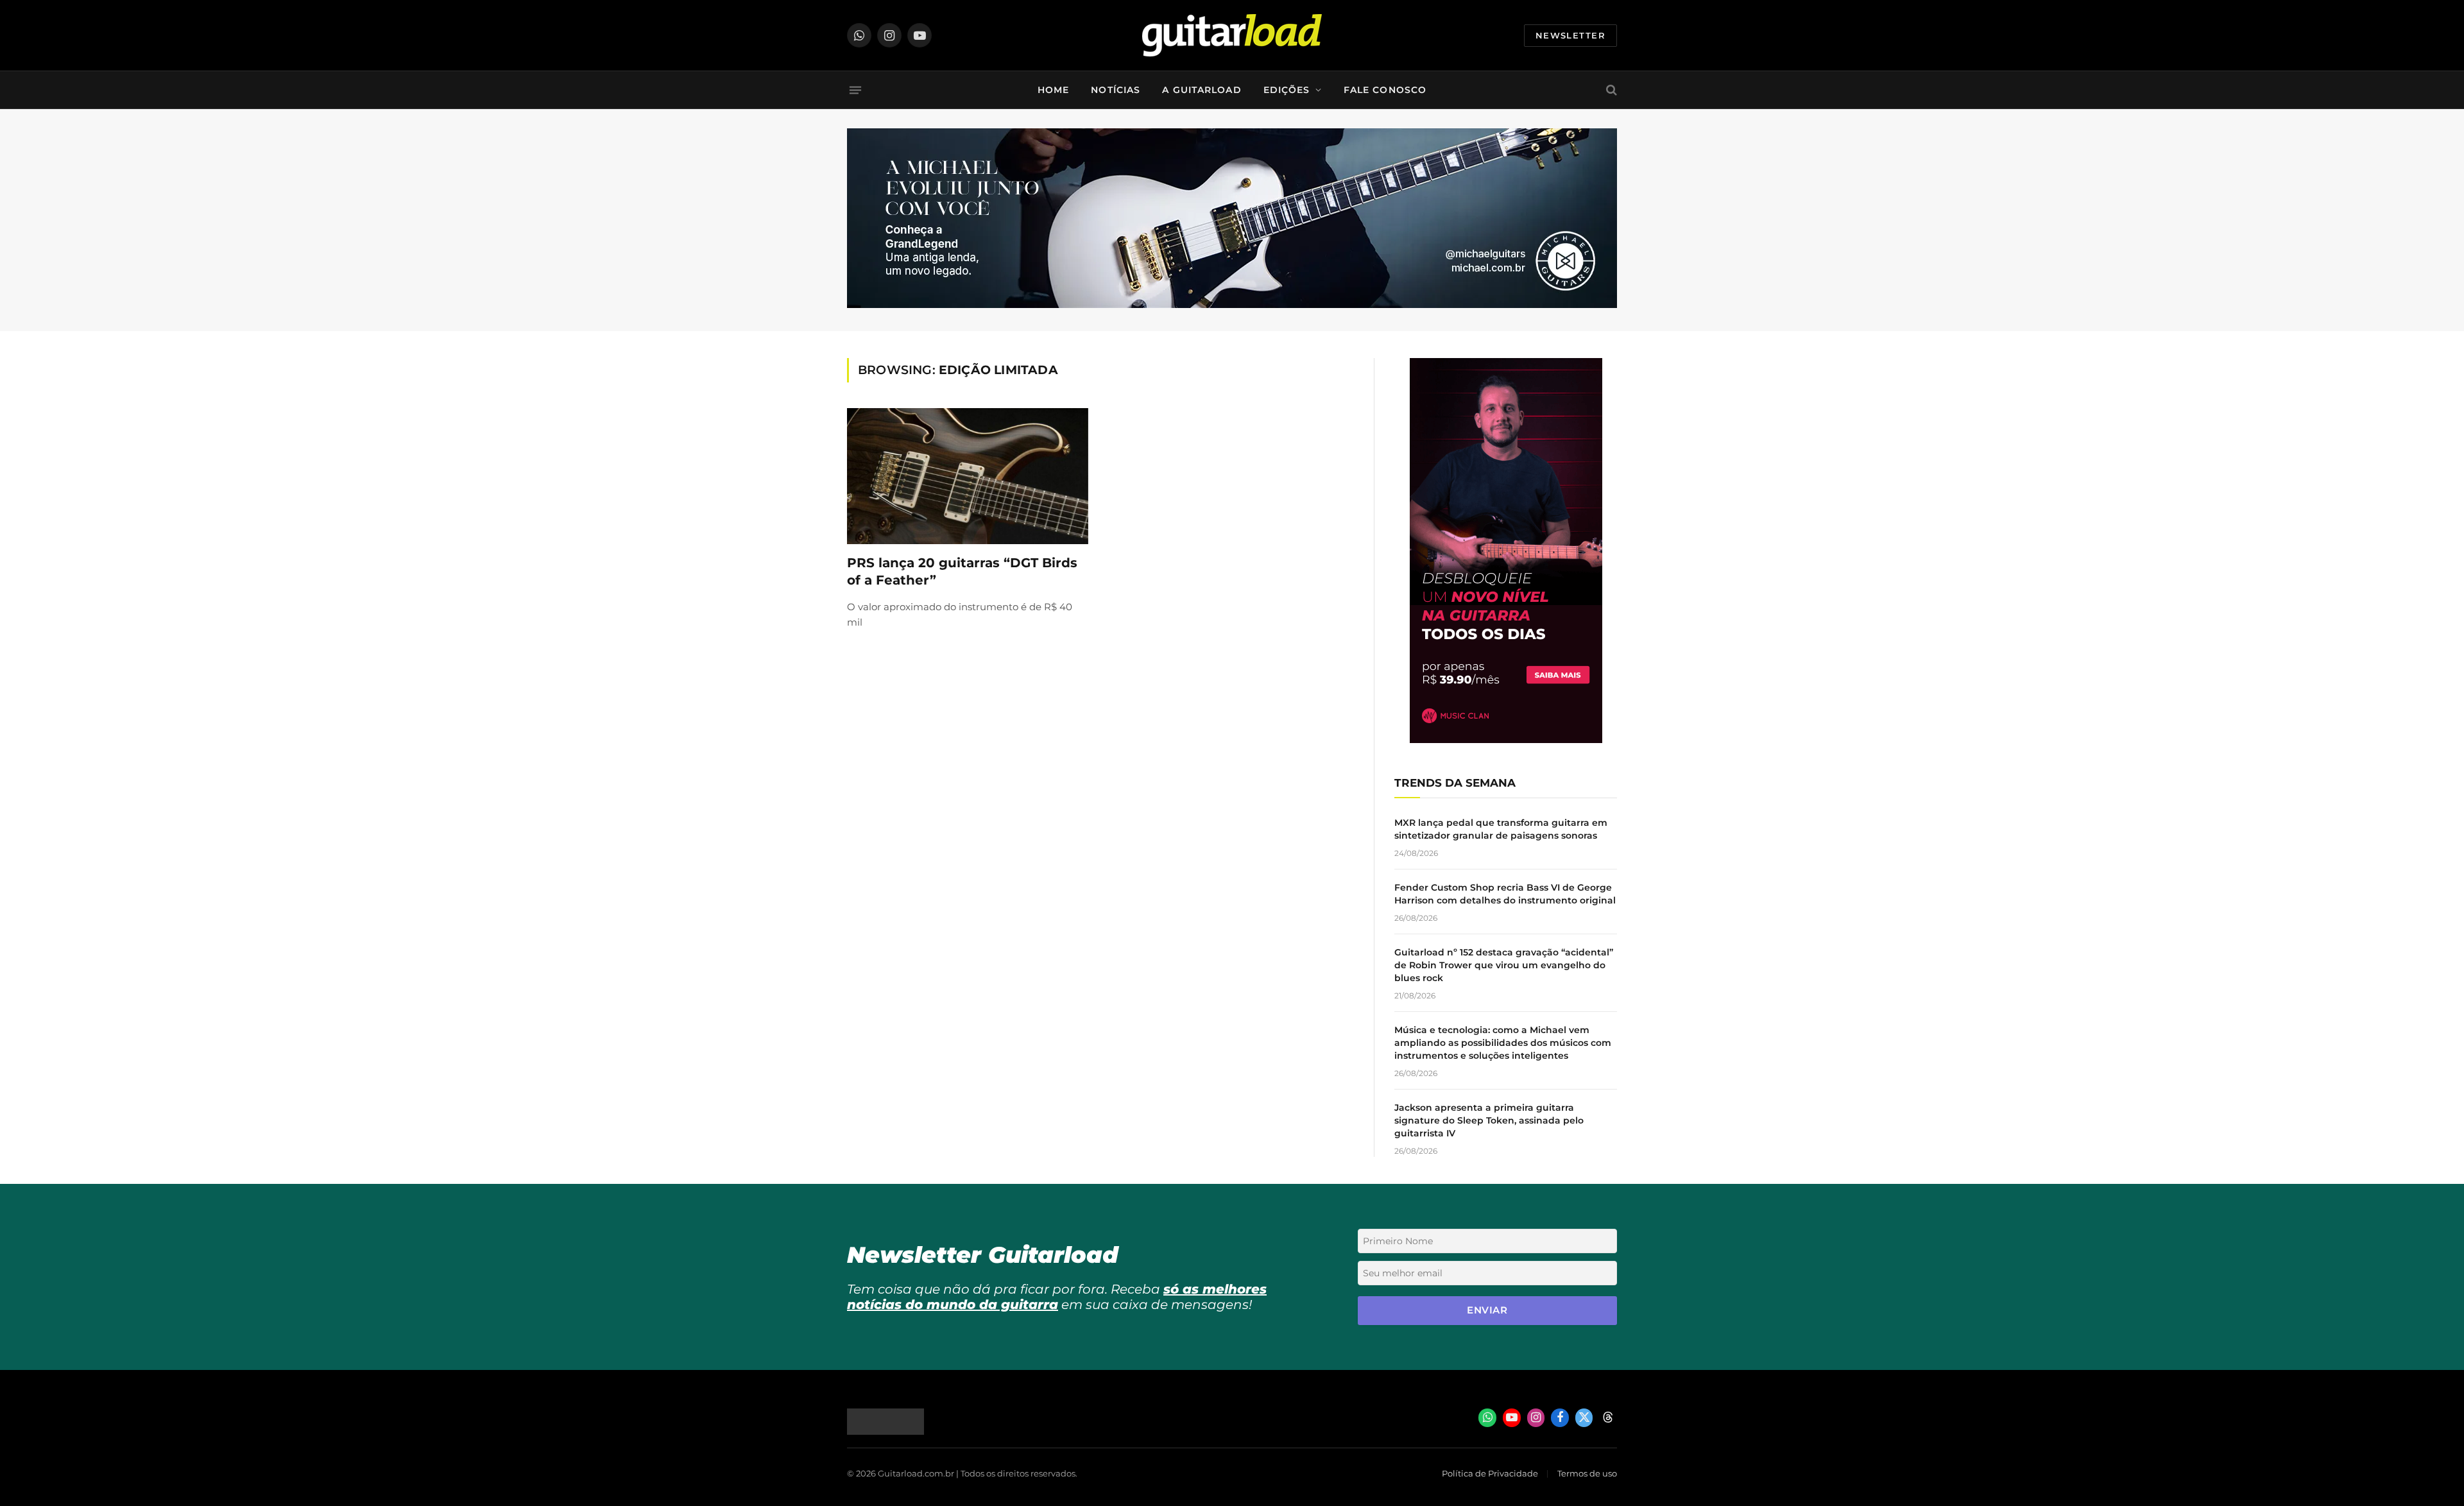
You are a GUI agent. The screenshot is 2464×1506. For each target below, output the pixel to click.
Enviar (1487, 1310)
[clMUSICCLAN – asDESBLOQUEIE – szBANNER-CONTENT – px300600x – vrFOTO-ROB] (1506, 740)
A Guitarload (1202, 90)
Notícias (1116, 90)
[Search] (1610, 90)
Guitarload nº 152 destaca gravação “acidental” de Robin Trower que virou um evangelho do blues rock (1504, 965)
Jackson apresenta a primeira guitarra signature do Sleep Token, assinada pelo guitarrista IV (1489, 1120)
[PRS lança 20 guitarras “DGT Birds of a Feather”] (968, 476)
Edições (1287, 90)
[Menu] (855, 90)
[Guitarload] (1232, 35)
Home (1053, 90)
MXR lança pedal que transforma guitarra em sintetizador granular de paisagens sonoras (1501, 829)
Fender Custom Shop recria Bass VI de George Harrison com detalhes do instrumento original (1505, 894)
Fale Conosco (1385, 90)
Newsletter (1570, 35)
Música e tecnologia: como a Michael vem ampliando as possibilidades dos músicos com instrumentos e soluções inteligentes (1503, 1043)
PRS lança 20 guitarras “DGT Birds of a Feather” (962, 571)
